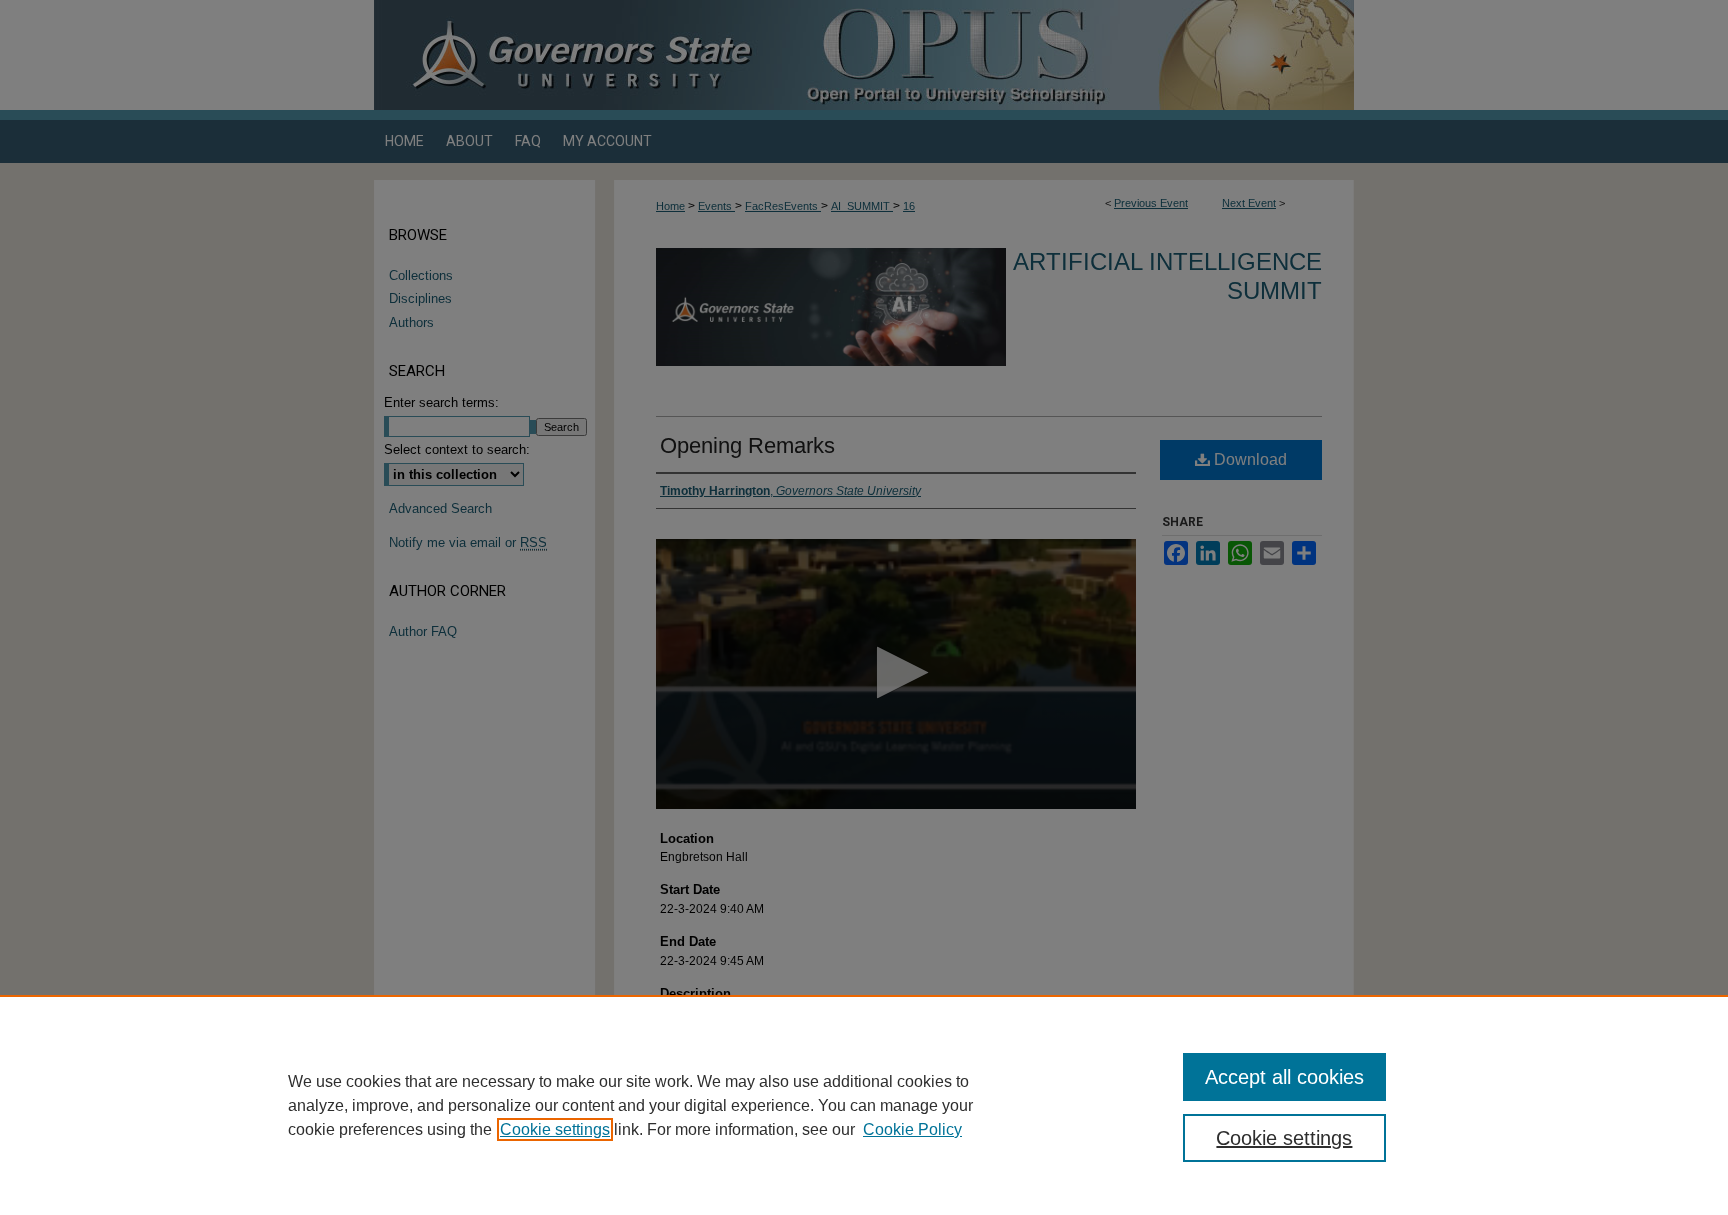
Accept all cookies (1284, 1077)
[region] (864, 1105)
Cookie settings (555, 1129)
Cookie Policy (912, 1129)
